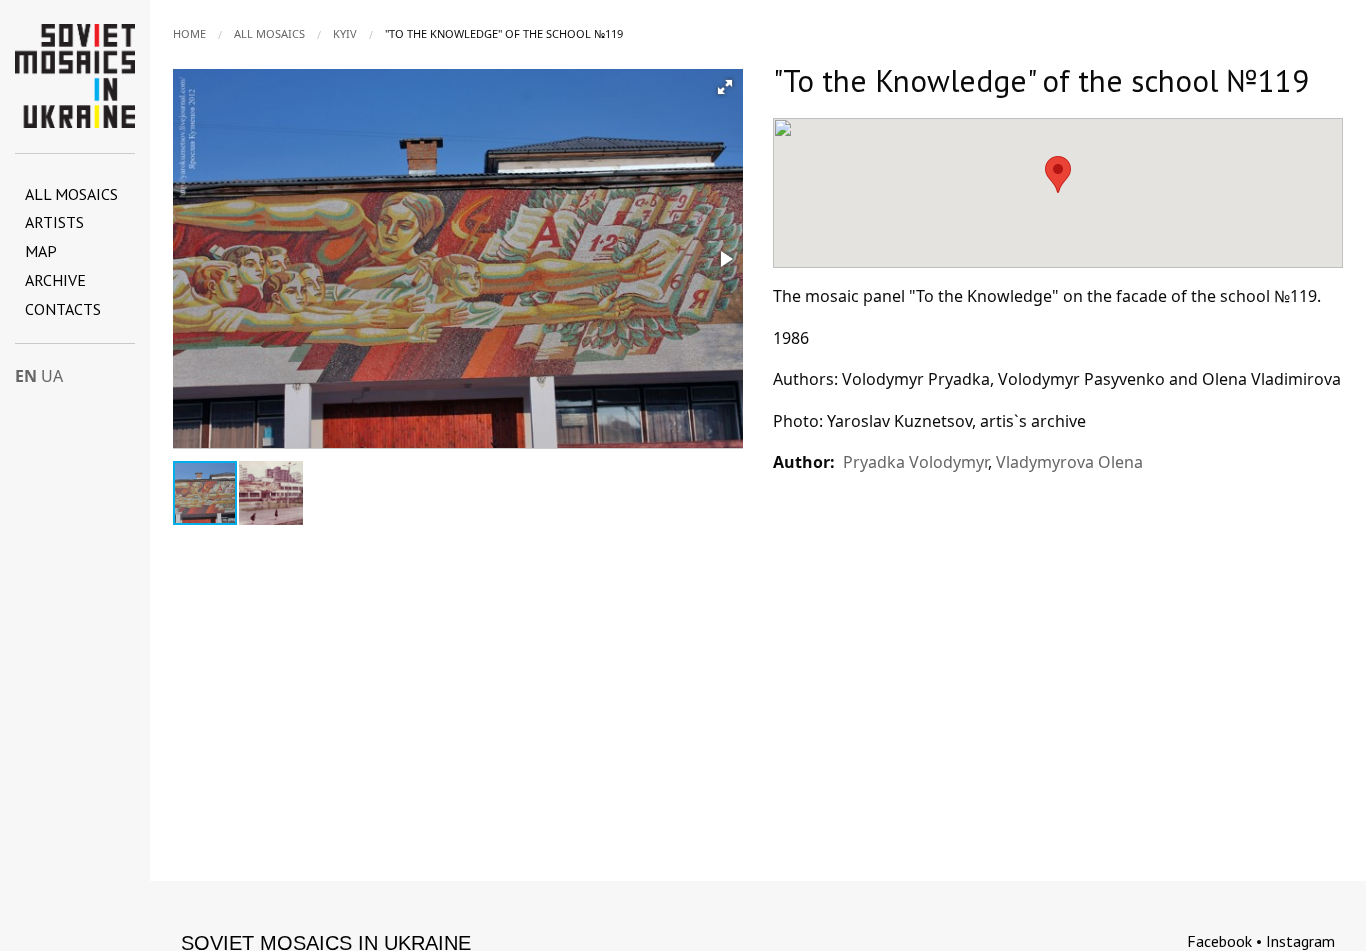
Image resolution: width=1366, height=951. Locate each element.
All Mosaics (71, 194)
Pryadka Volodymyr (915, 462)
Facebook (1219, 941)
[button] (725, 87)
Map (41, 251)
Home (189, 33)
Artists (54, 222)
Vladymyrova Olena (1069, 462)
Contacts (63, 309)
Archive (55, 280)
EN (26, 376)
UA (52, 376)
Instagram (1300, 941)
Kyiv (345, 33)
